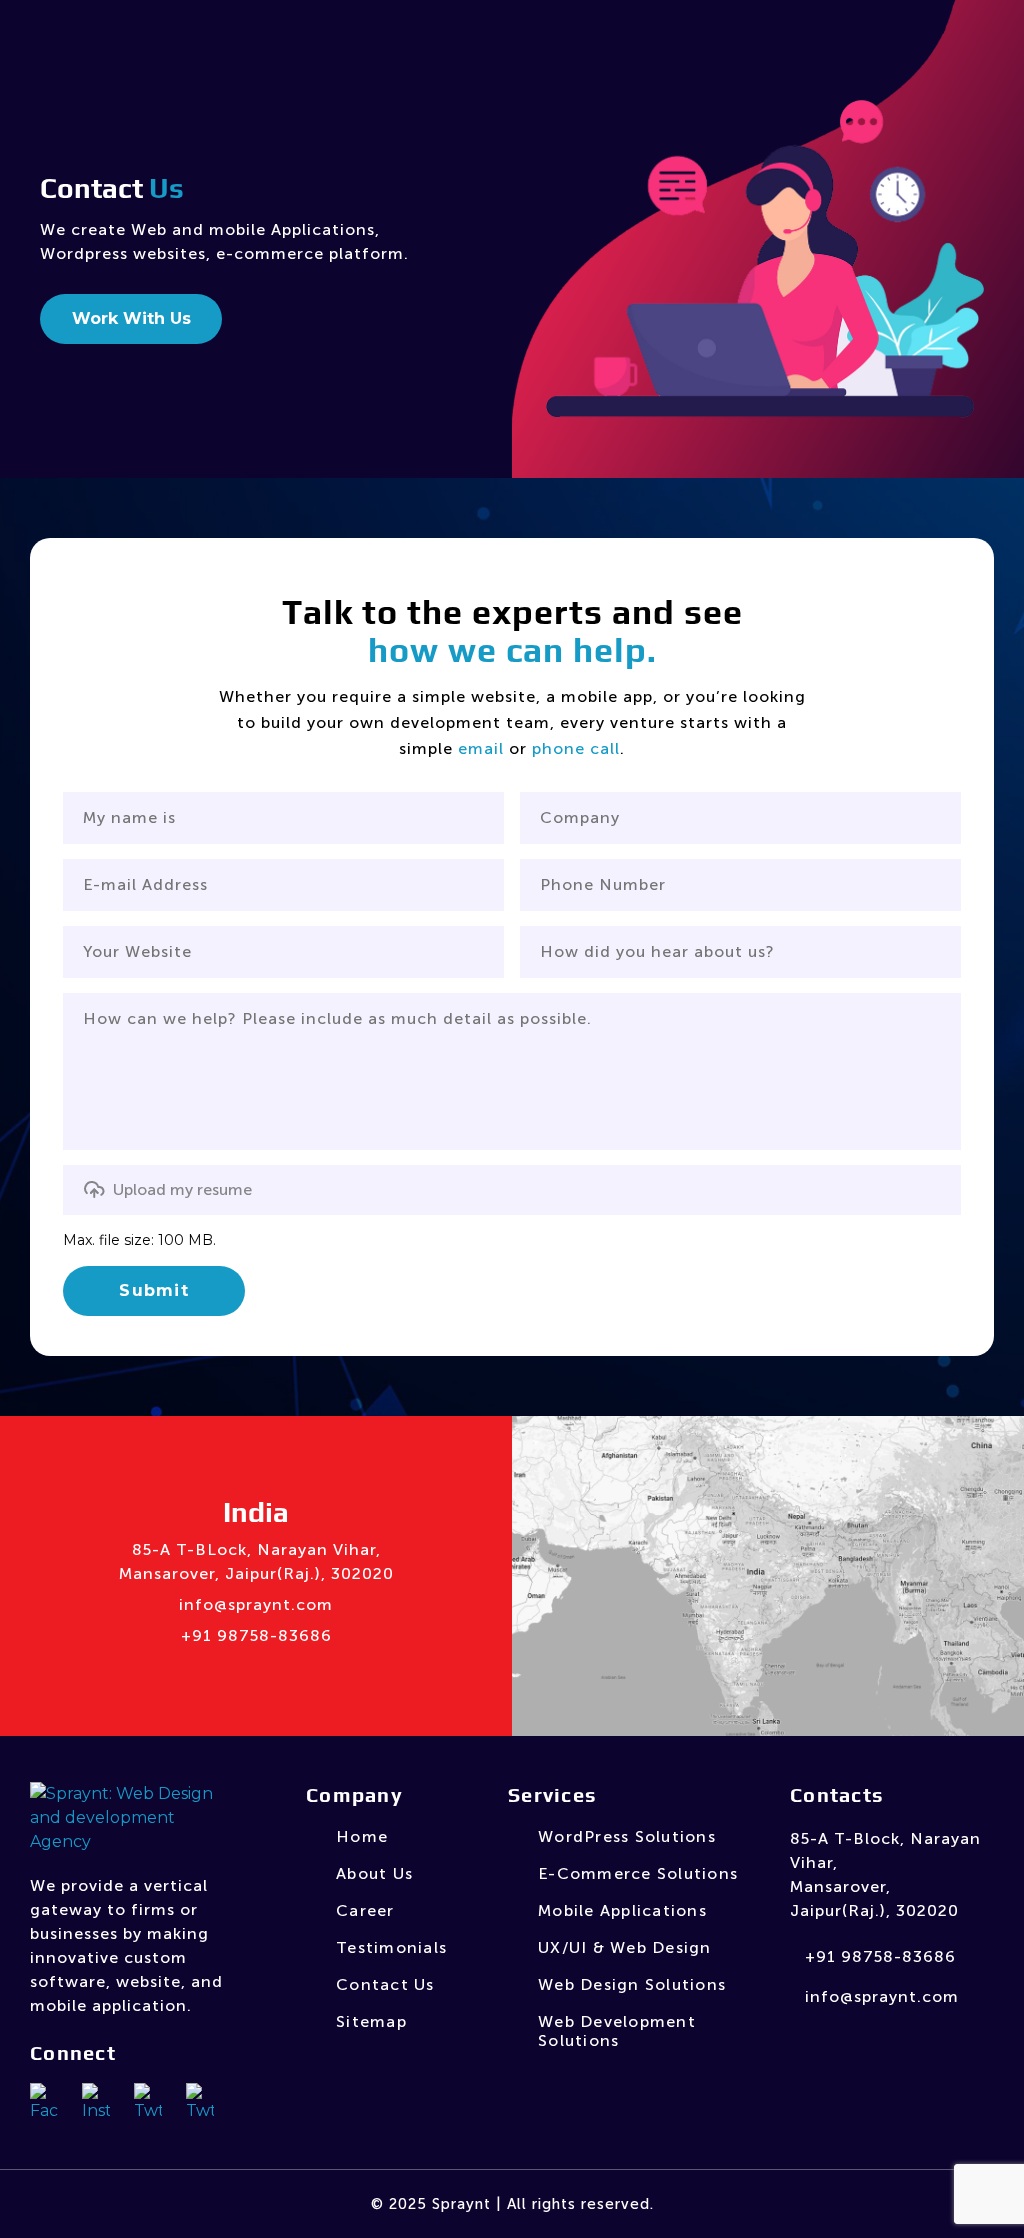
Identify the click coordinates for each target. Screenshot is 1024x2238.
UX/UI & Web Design (625, 1947)
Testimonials (391, 1947)
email (481, 748)
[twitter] (200, 2101)
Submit (154, 1290)
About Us (374, 1873)
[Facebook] (46, 2101)
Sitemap (371, 2021)
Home (362, 1836)
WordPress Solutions (627, 1836)
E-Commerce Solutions (638, 1873)
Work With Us (131, 318)
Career (365, 1910)
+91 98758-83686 (256, 1635)
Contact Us (385, 1984)
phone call (576, 748)
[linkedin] (150, 2101)
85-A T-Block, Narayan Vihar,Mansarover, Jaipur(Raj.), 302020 (885, 1874)
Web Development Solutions (617, 2031)
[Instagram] (98, 2101)
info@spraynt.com (256, 1604)
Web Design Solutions (632, 1984)
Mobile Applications (622, 1910)
